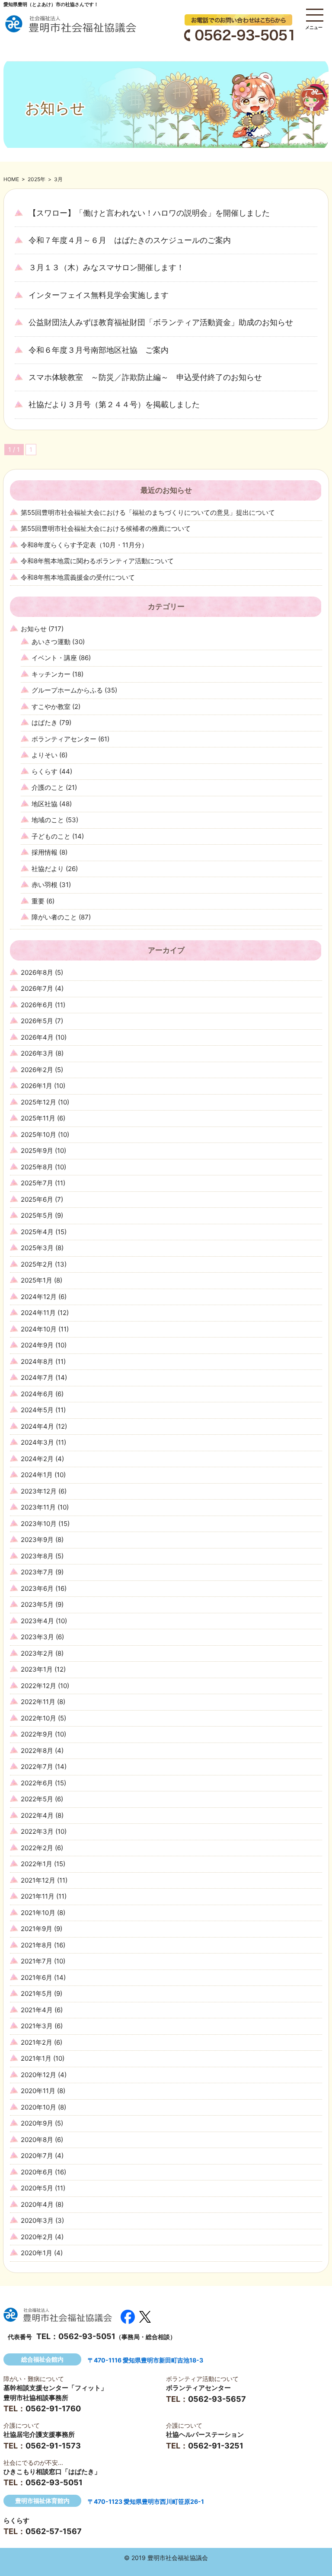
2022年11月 (38, 1702)
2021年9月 (37, 1929)
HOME (11, 179)
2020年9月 (37, 2123)
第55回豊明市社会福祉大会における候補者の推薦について (106, 528)
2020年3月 (37, 2220)
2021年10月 (38, 1913)
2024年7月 (37, 1377)
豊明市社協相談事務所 (36, 2398)
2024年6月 (37, 1394)
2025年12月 (38, 1102)
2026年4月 (37, 1037)
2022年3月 (37, 1831)
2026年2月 (37, 1070)
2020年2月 (37, 2237)
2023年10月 (39, 1524)
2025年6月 (37, 1199)
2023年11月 (38, 1507)
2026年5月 (37, 1021)
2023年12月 (39, 1491)
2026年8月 (37, 972)
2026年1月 (37, 1086)
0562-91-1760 (53, 2408)
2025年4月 (37, 1232)
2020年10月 (38, 2107)
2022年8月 (37, 1751)
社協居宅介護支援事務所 (39, 2434)
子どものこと (51, 836)
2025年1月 (37, 1280)
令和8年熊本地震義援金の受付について (78, 577)
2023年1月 (37, 1669)
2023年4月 (37, 1621)
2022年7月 (37, 1767)
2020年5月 (37, 2188)
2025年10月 (38, 1135)
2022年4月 (37, 1815)
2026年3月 (37, 1053)
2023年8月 (37, 1556)
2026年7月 (37, 988)
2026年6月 (37, 1005)
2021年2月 (37, 2042)
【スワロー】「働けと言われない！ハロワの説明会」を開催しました (149, 213)
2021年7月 (37, 1961)
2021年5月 (37, 1993)
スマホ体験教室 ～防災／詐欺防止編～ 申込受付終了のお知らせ (145, 377)
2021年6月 (37, 1977)
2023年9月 (37, 1540)
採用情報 (45, 852)
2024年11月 (38, 1313)
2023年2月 (37, 1653)
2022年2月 (37, 1848)
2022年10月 (38, 1718)
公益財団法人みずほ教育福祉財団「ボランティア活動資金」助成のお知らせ (161, 322)
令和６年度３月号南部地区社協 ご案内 (99, 350)
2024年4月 (37, 1426)
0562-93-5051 (87, 2336)
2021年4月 (37, 2010)
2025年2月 (37, 1264)
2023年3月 (37, 1637)
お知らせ (34, 629)
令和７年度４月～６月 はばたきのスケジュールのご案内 (130, 240)
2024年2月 (37, 1459)
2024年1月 (37, 1475)
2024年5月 (37, 1410)
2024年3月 (37, 1442)
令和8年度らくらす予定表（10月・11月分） (84, 545)
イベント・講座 (54, 658)
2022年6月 (37, 1783)
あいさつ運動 (51, 642)
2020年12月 (38, 2075)
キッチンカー (51, 674)
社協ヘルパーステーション (205, 2434)
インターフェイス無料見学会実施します (99, 295)
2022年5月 (37, 1799)
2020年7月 (37, 2156)
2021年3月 (37, 2026)
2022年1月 (37, 1864)
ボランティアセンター (64, 739)
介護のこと (48, 787)
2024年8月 (37, 1361)
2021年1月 (36, 2058)
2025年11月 (38, 1118)
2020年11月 (38, 2091)
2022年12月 (38, 1686)
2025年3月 (37, 1248)
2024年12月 (39, 1297)
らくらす (45, 771)
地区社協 (45, 804)
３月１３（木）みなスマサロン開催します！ (106, 267)
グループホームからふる (67, 690)
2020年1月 (37, 2253)
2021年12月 (38, 1880)
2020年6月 (37, 2172)
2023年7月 (37, 1572)
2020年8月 (37, 2140)
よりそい (45, 755)
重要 (38, 901)
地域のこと (48, 820)
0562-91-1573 (53, 2446)
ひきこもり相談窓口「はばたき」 (52, 2472)
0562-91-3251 (216, 2446)
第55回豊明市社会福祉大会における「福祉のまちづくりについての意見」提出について (148, 512)
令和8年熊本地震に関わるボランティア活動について (97, 561)
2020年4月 (37, 2204)
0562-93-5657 (217, 2399)
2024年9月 (37, 1345)
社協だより (48, 869)
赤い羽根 (45, 885)
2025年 (37, 179)
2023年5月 (37, 1604)
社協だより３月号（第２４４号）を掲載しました (114, 404)
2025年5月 (37, 1215)
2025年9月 (37, 1151)
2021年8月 (37, 1945)
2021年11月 (38, 1896)
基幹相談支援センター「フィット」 (55, 2388)
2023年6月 (37, 1588)
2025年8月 (37, 1167)
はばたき (45, 723)
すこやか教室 (51, 707)
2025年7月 (37, 1183)
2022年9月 (37, 1734)
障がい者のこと (54, 917)
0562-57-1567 (54, 2531)
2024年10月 (39, 1329)
